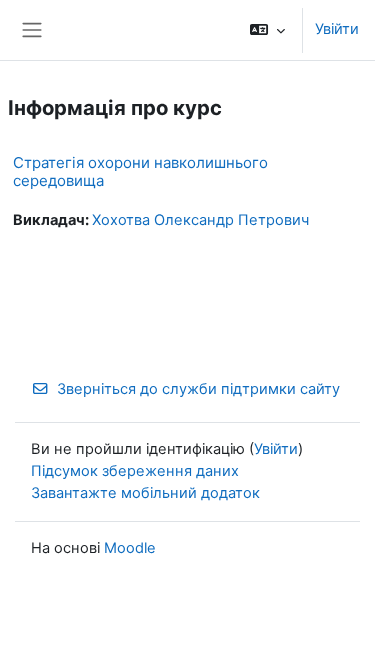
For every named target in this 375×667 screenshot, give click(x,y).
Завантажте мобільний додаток (145, 493)
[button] (267, 30)
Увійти (337, 29)
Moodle (130, 548)
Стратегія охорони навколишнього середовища (140, 171)
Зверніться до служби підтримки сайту (198, 389)
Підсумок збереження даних (135, 471)
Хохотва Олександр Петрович (200, 220)
